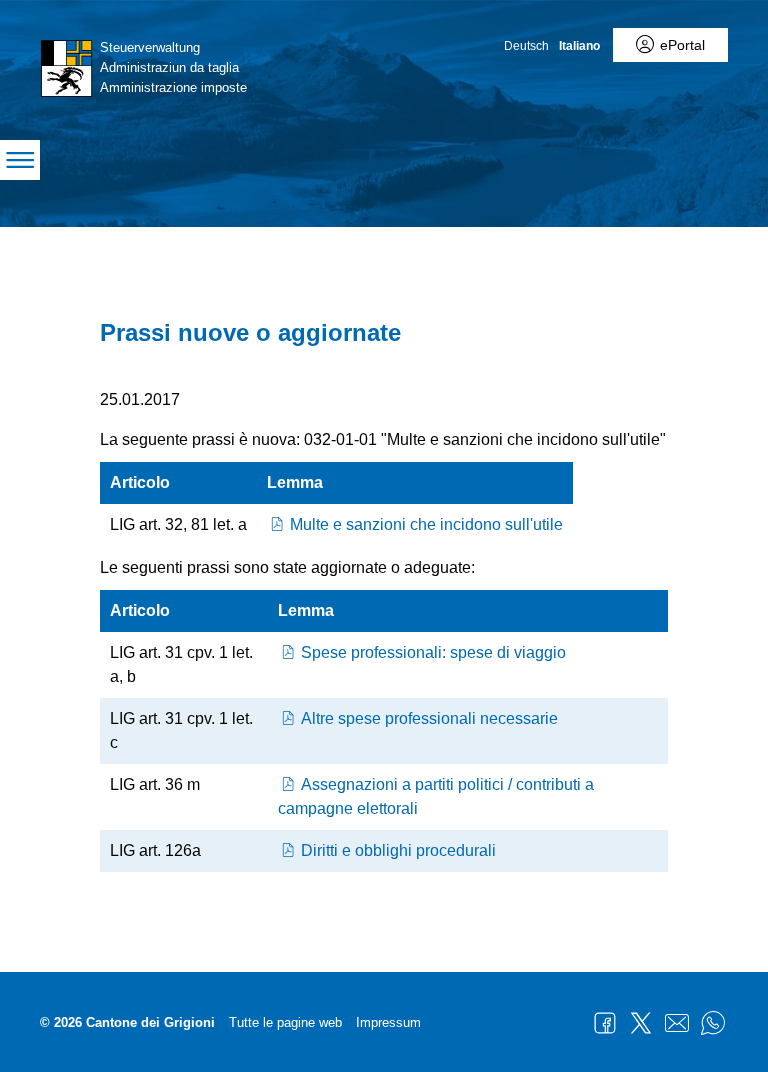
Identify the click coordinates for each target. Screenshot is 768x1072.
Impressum (388, 1022)
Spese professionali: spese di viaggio (433, 652)
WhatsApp (713, 1023)
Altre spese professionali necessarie (429, 718)
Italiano (579, 46)
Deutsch (526, 46)
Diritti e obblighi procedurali (398, 850)
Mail (677, 1023)
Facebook (605, 1023)
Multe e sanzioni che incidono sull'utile (426, 524)
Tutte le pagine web (285, 1022)
